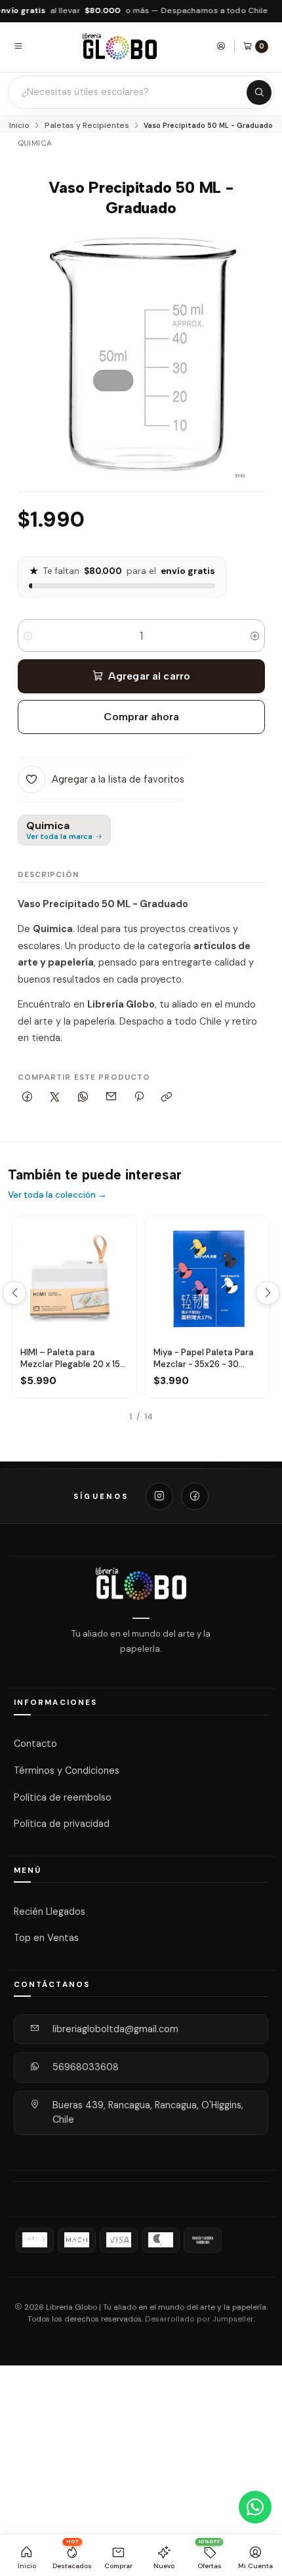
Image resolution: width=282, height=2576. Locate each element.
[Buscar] (259, 92)
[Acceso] (221, 46)
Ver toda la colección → (57, 1195)
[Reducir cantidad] (28, 636)
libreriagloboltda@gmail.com (115, 2029)
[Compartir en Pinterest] (139, 1098)
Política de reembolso (63, 1797)
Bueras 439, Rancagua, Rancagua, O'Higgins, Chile (148, 2112)
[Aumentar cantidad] (255, 636)
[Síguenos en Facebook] (195, 1496)
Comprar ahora (141, 717)
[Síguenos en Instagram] (159, 1496)
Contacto (35, 1744)
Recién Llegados (50, 1911)
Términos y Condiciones (67, 1770)
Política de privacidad (62, 1824)
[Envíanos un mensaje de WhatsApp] (255, 2507)
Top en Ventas (46, 1938)
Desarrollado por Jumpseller (199, 2319)
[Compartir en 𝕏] (55, 1098)
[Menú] (18, 46)
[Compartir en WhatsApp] (83, 1098)
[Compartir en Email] (111, 1098)
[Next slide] (268, 1293)
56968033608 (86, 2067)
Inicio (19, 126)
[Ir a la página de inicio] (120, 46)
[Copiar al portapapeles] (167, 1098)
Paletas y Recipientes (87, 126)
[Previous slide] (14, 1293)
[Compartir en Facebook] (28, 1098)
